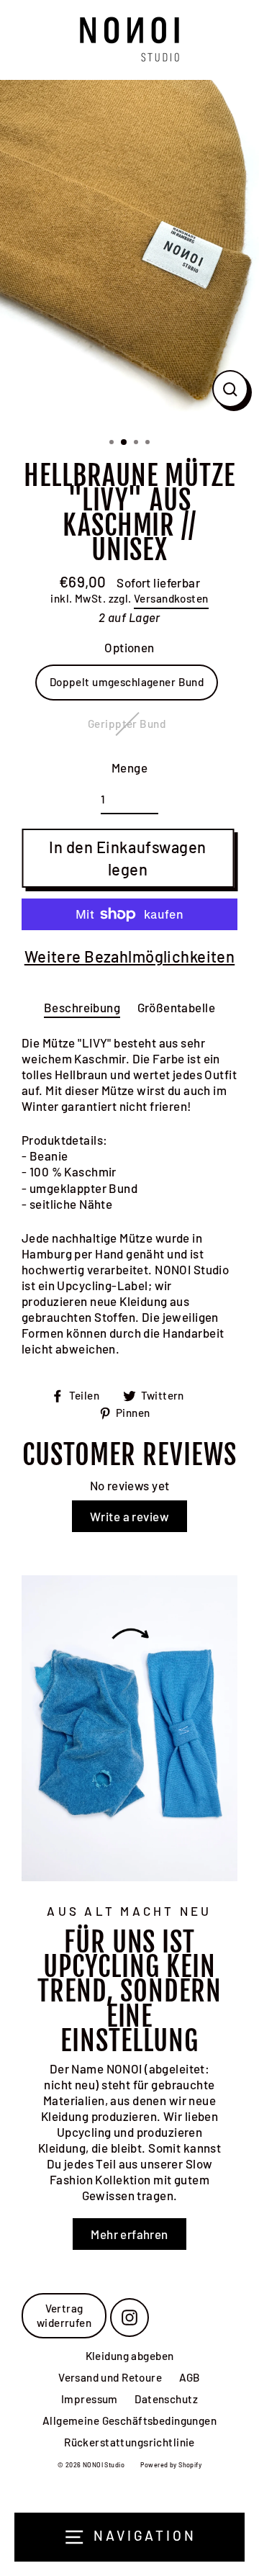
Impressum (90, 2399)
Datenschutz (166, 2399)
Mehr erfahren (129, 2234)
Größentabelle (177, 1007)
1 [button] (113, 443)
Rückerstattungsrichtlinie (129, 2442)
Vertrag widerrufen (64, 2315)
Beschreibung (82, 1007)
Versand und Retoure (110, 2377)
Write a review (129, 1516)
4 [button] (149, 443)
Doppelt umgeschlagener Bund (127, 682)
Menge (129, 767)
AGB (190, 2377)
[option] (129, 253)
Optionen (129, 647)
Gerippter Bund (127, 724)
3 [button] (137, 443)
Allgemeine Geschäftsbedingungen (129, 2420)
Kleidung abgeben (130, 2356)
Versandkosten (171, 598)
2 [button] (124, 443)
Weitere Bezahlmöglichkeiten (129, 956)
